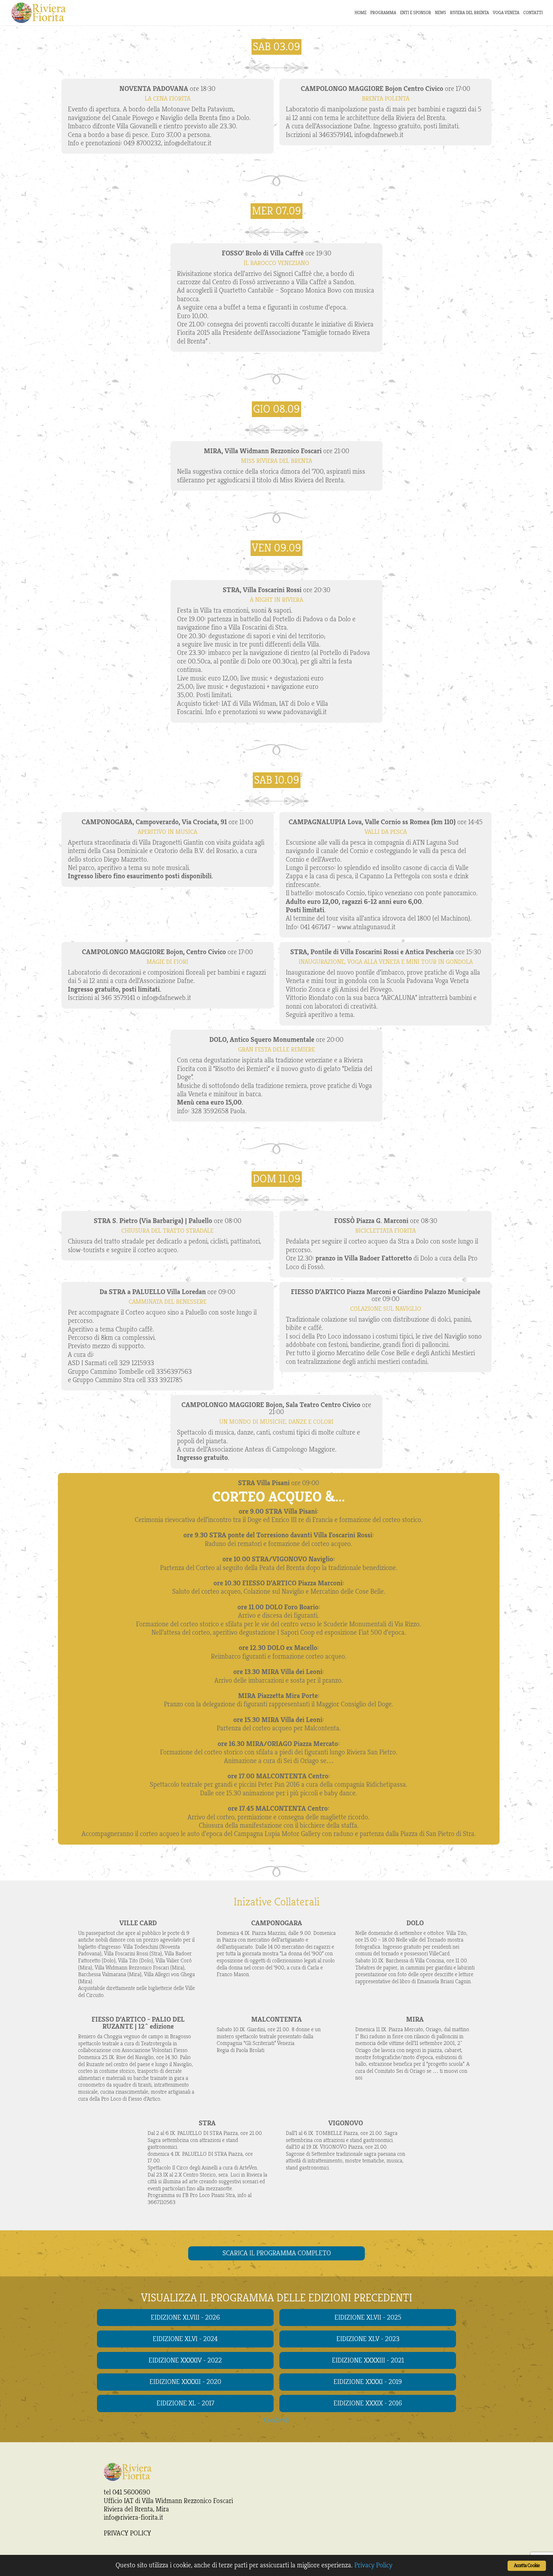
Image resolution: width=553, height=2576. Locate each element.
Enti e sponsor (416, 13)
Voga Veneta (506, 13)
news (441, 13)
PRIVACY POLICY (127, 2533)
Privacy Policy (373, 2565)
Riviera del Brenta (469, 13)
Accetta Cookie (527, 2566)
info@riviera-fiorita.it (133, 2517)
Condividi (277, 2420)
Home (361, 13)
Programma (383, 13)
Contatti (533, 13)
